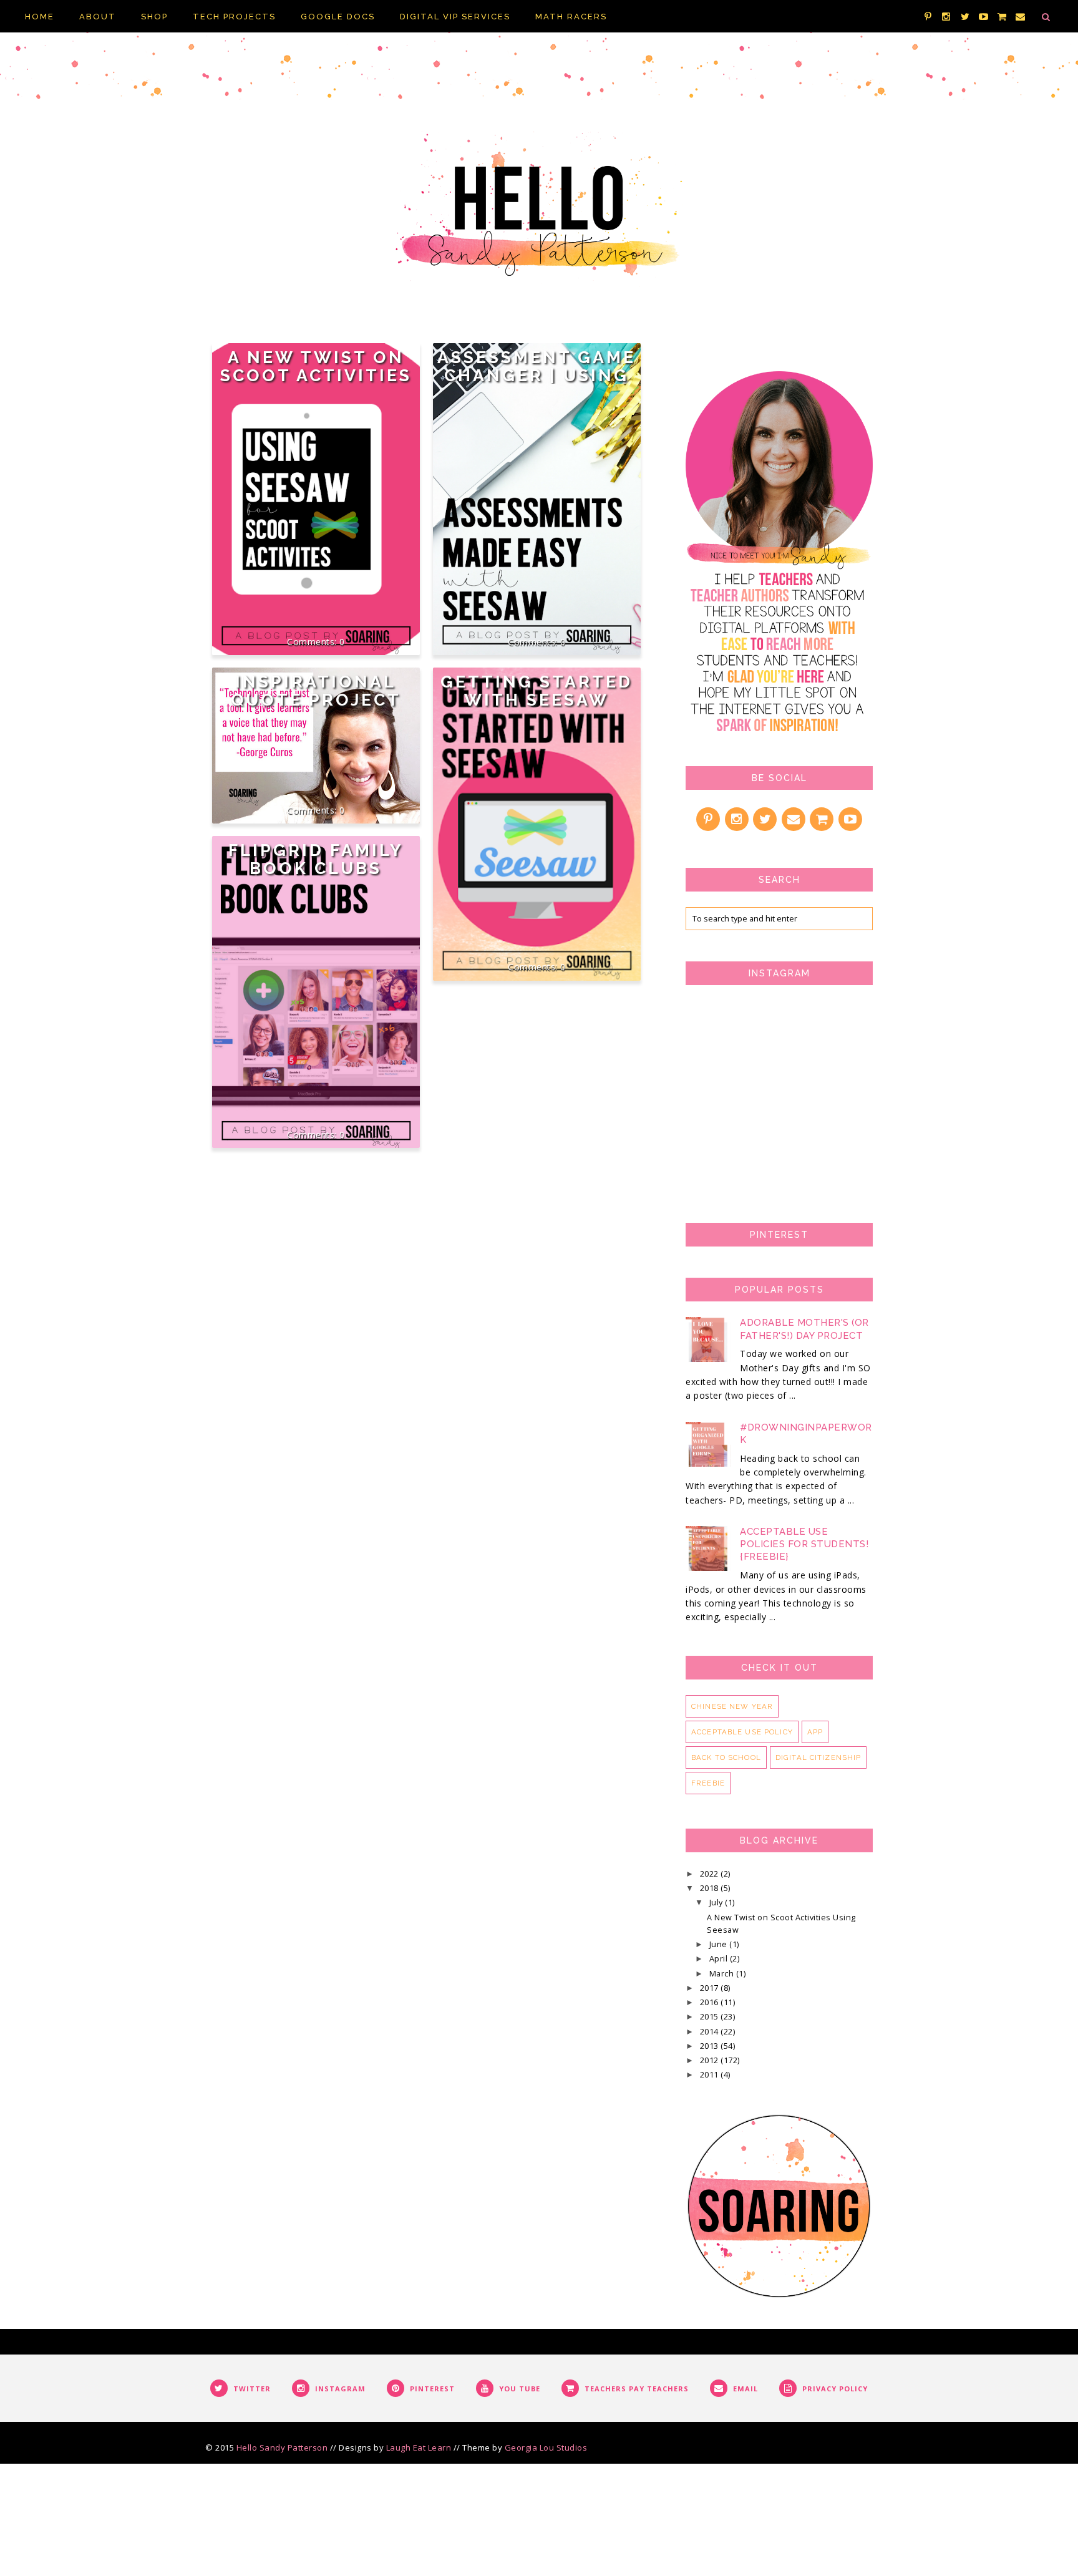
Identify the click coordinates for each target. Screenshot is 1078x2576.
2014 (711, 2032)
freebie (708, 1783)
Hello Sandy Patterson (282, 2447)
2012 (711, 2060)
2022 (711, 1874)
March (723, 1974)
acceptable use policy (742, 1732)
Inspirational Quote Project (316, 691)
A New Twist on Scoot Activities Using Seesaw (316, 375)
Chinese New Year (732, 1706)
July (717, 1903)
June (720, 1944)
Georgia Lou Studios (546, 2447)
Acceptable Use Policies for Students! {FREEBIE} (804, 1544)
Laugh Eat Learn (419, 2447)
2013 (711, 2046)
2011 (711, 2075)
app (815, 1732)
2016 (711, 2002)
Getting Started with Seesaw (537, 691)
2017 (711, 1988)
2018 (711, 1888)
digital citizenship (818, 1757)
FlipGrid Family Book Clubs (316, 859)
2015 (711, 2017)
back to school (726, 1757)
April (720, 1959)
